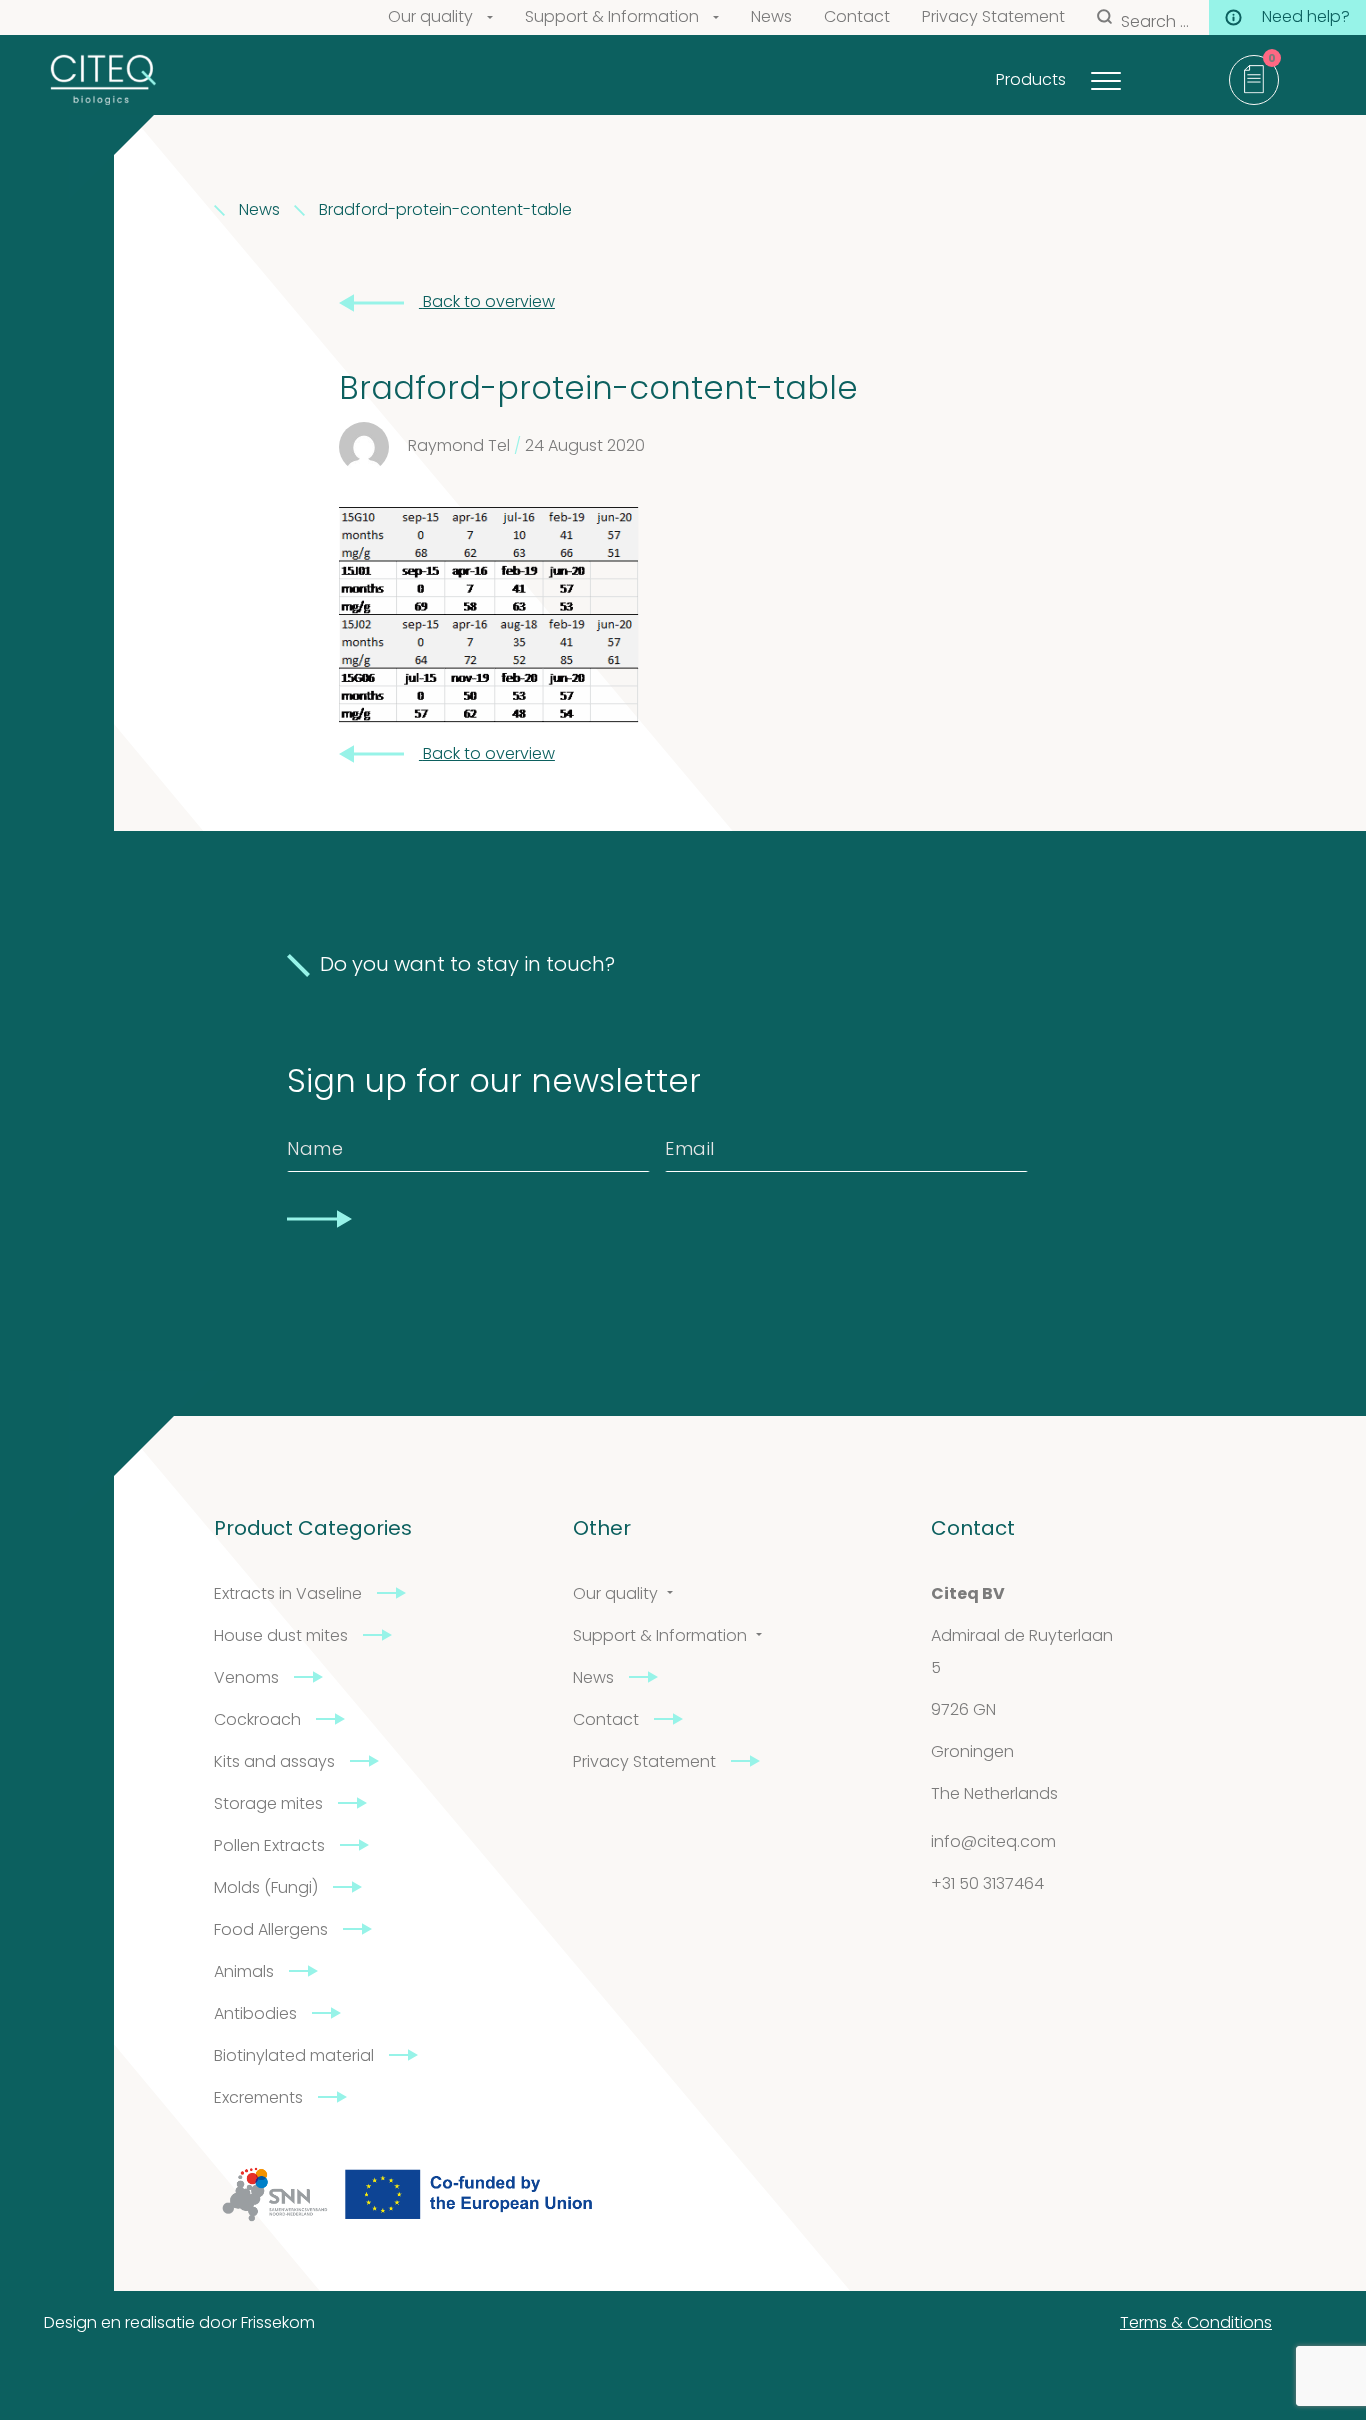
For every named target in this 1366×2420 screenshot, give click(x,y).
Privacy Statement (993, 18)
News (771, 18)
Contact (857, 18)
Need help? (1306, 18)
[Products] (1131, 75)
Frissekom (278, 2324)
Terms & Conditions (1196, 2324)
